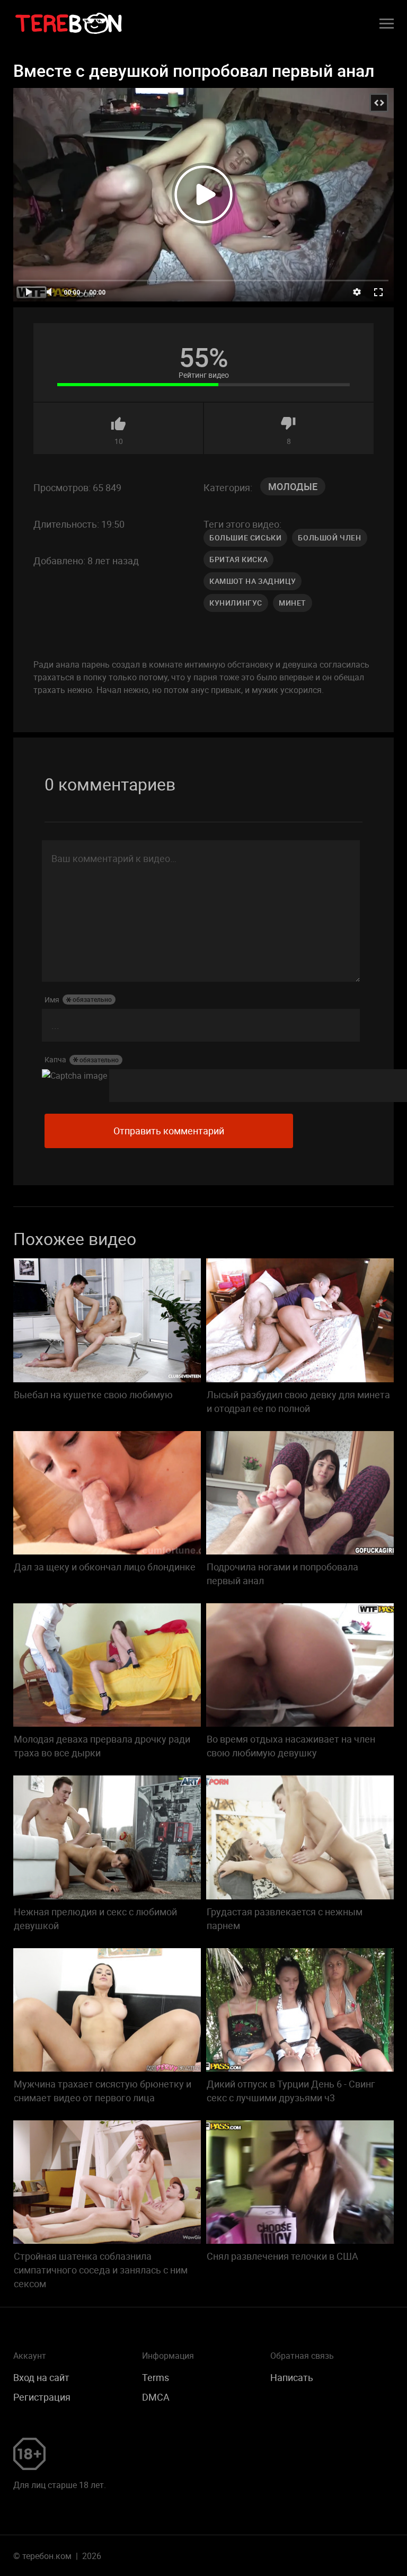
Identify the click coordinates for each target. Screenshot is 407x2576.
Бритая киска (238, 559)
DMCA (156, 2397)
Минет (293, 603)
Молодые (293, 486)
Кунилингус (236, 603)
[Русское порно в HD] (69, 24)
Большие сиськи (245, 538)
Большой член (329, 538)
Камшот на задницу (253, 581)
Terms (156, 2377)
